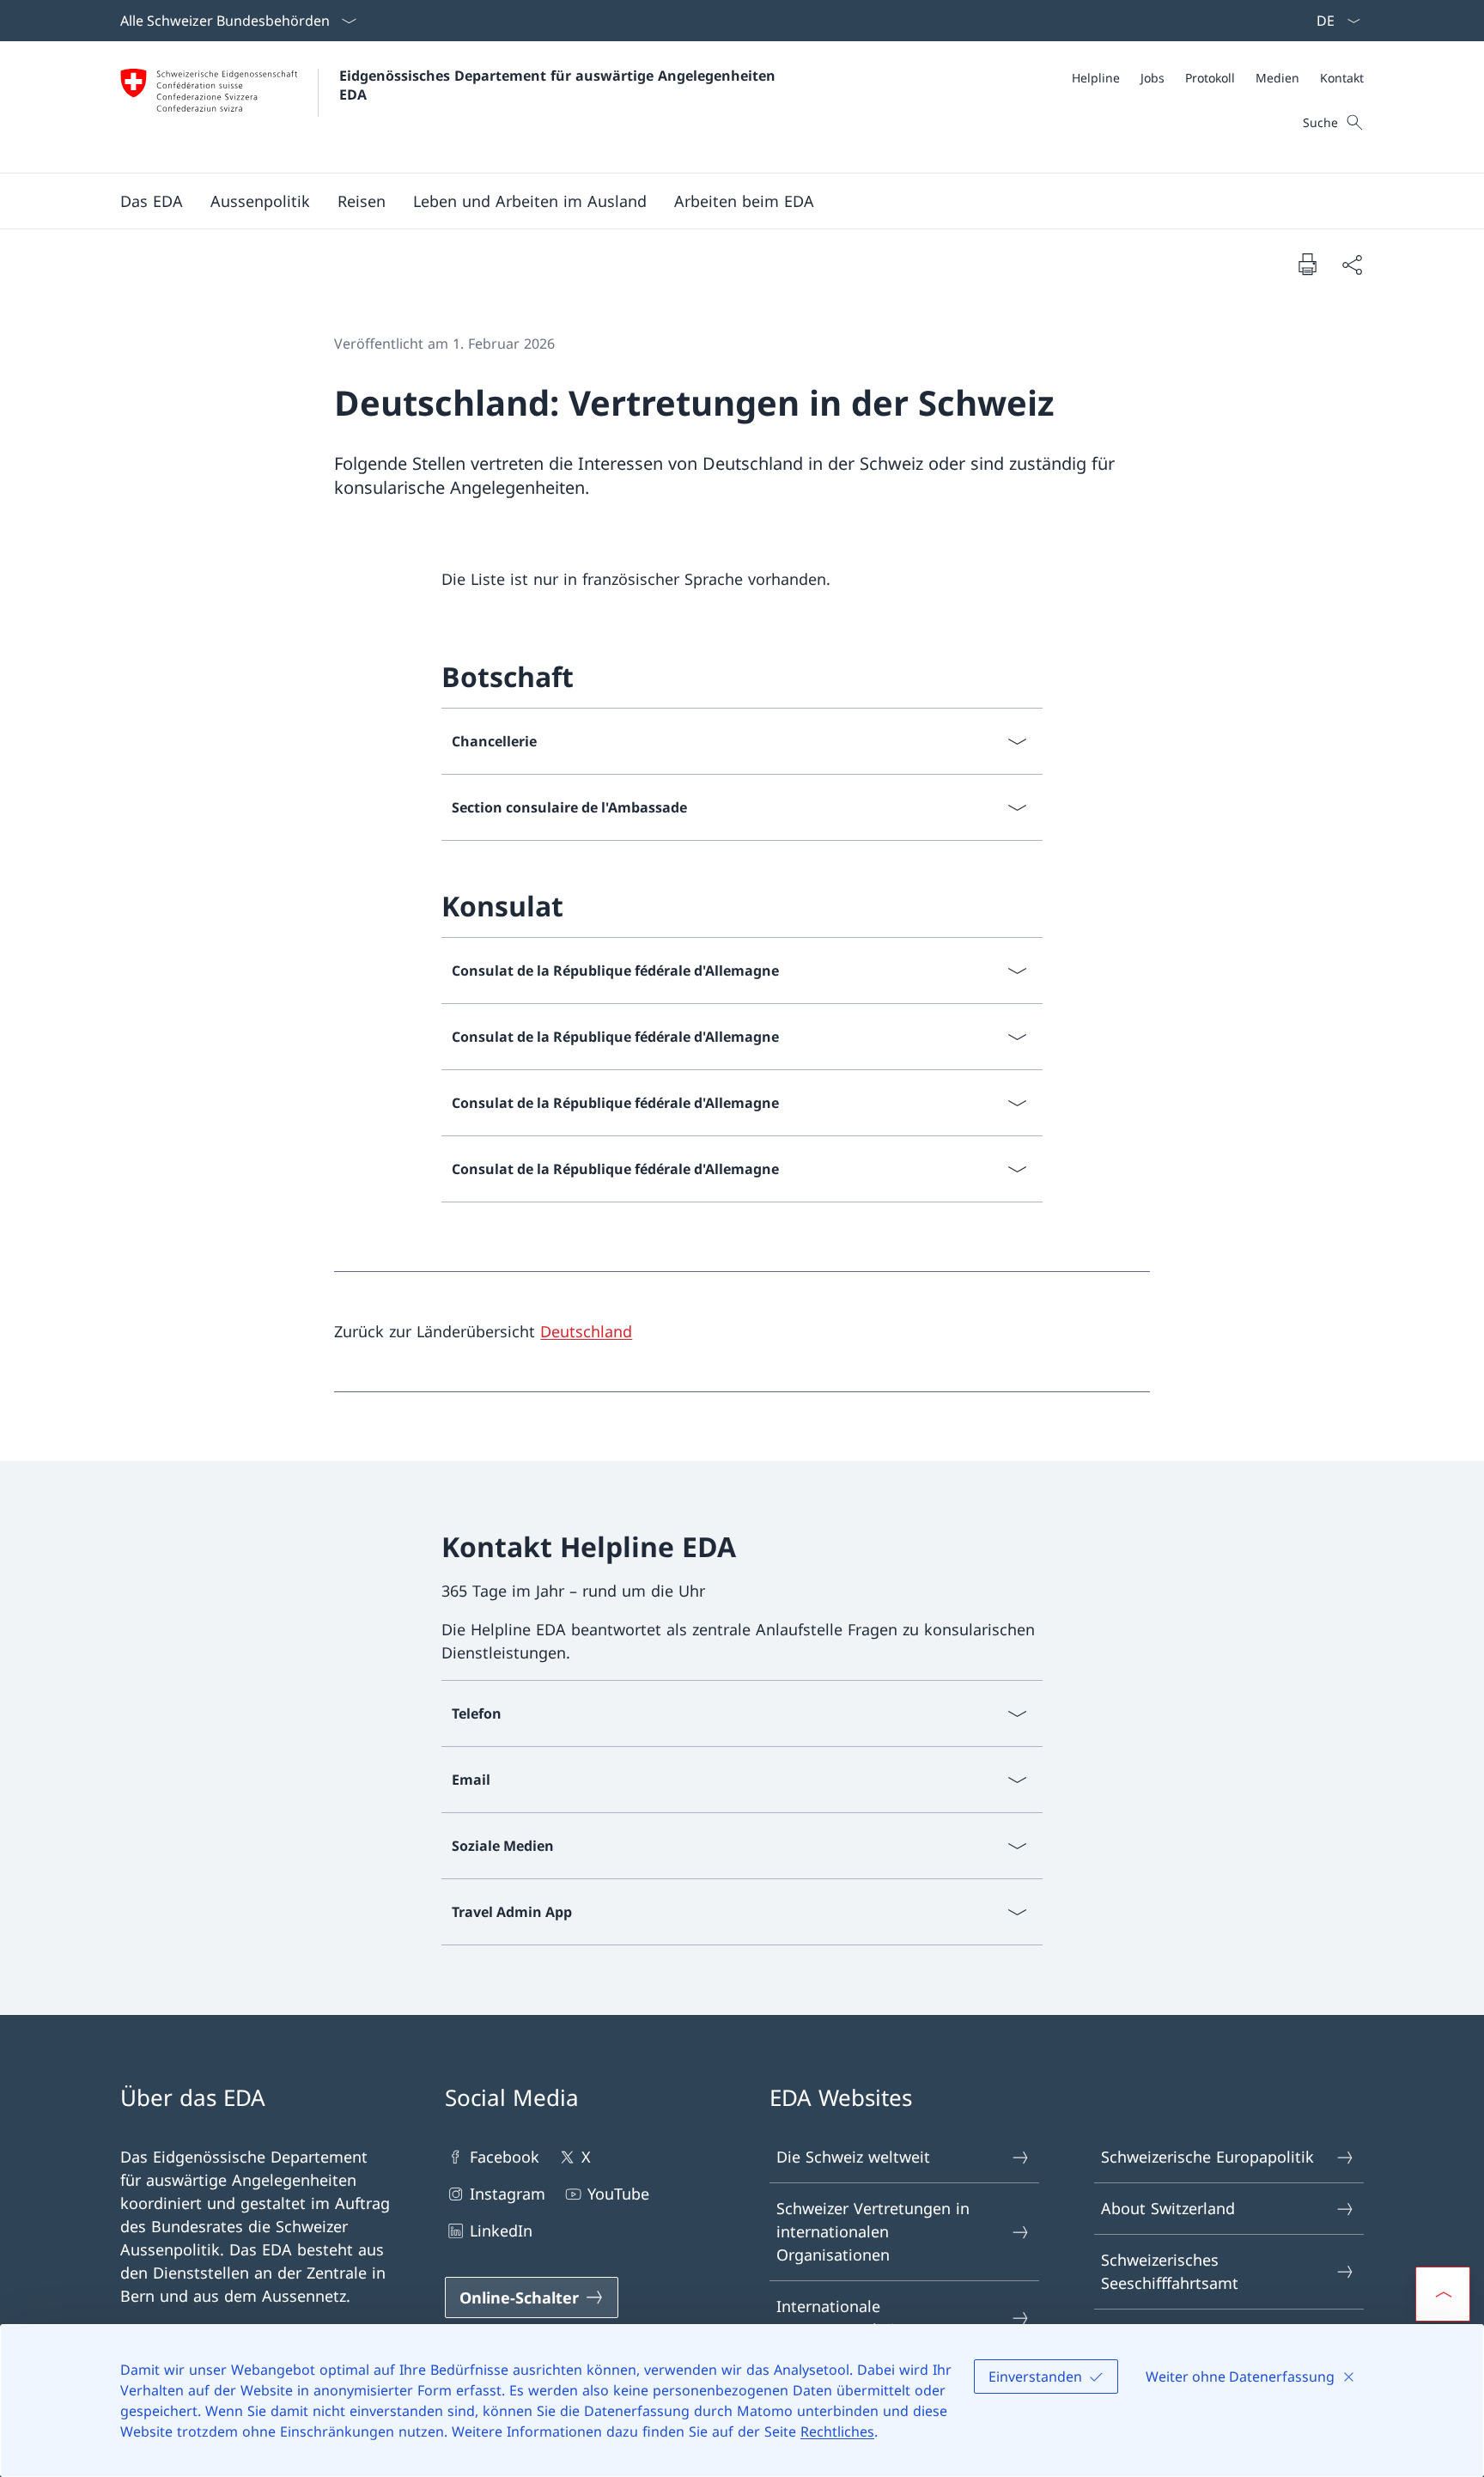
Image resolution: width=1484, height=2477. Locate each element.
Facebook (505, 2157)
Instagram (508, 2194)
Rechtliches (837, 2431)
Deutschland (586, 1331)
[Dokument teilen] (1352, 264)
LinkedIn (501, 2231)
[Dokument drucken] (1307, 264)
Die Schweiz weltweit (853, 2157)
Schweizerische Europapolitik (1207, 2157)
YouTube (618, 2194)
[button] (152, 201)
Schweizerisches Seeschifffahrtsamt (1170, 2271)
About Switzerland (1168, 2208)
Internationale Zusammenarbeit (839, 2318)
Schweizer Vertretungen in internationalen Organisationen (873, 2231)
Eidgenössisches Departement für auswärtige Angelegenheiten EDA (560, 85)
